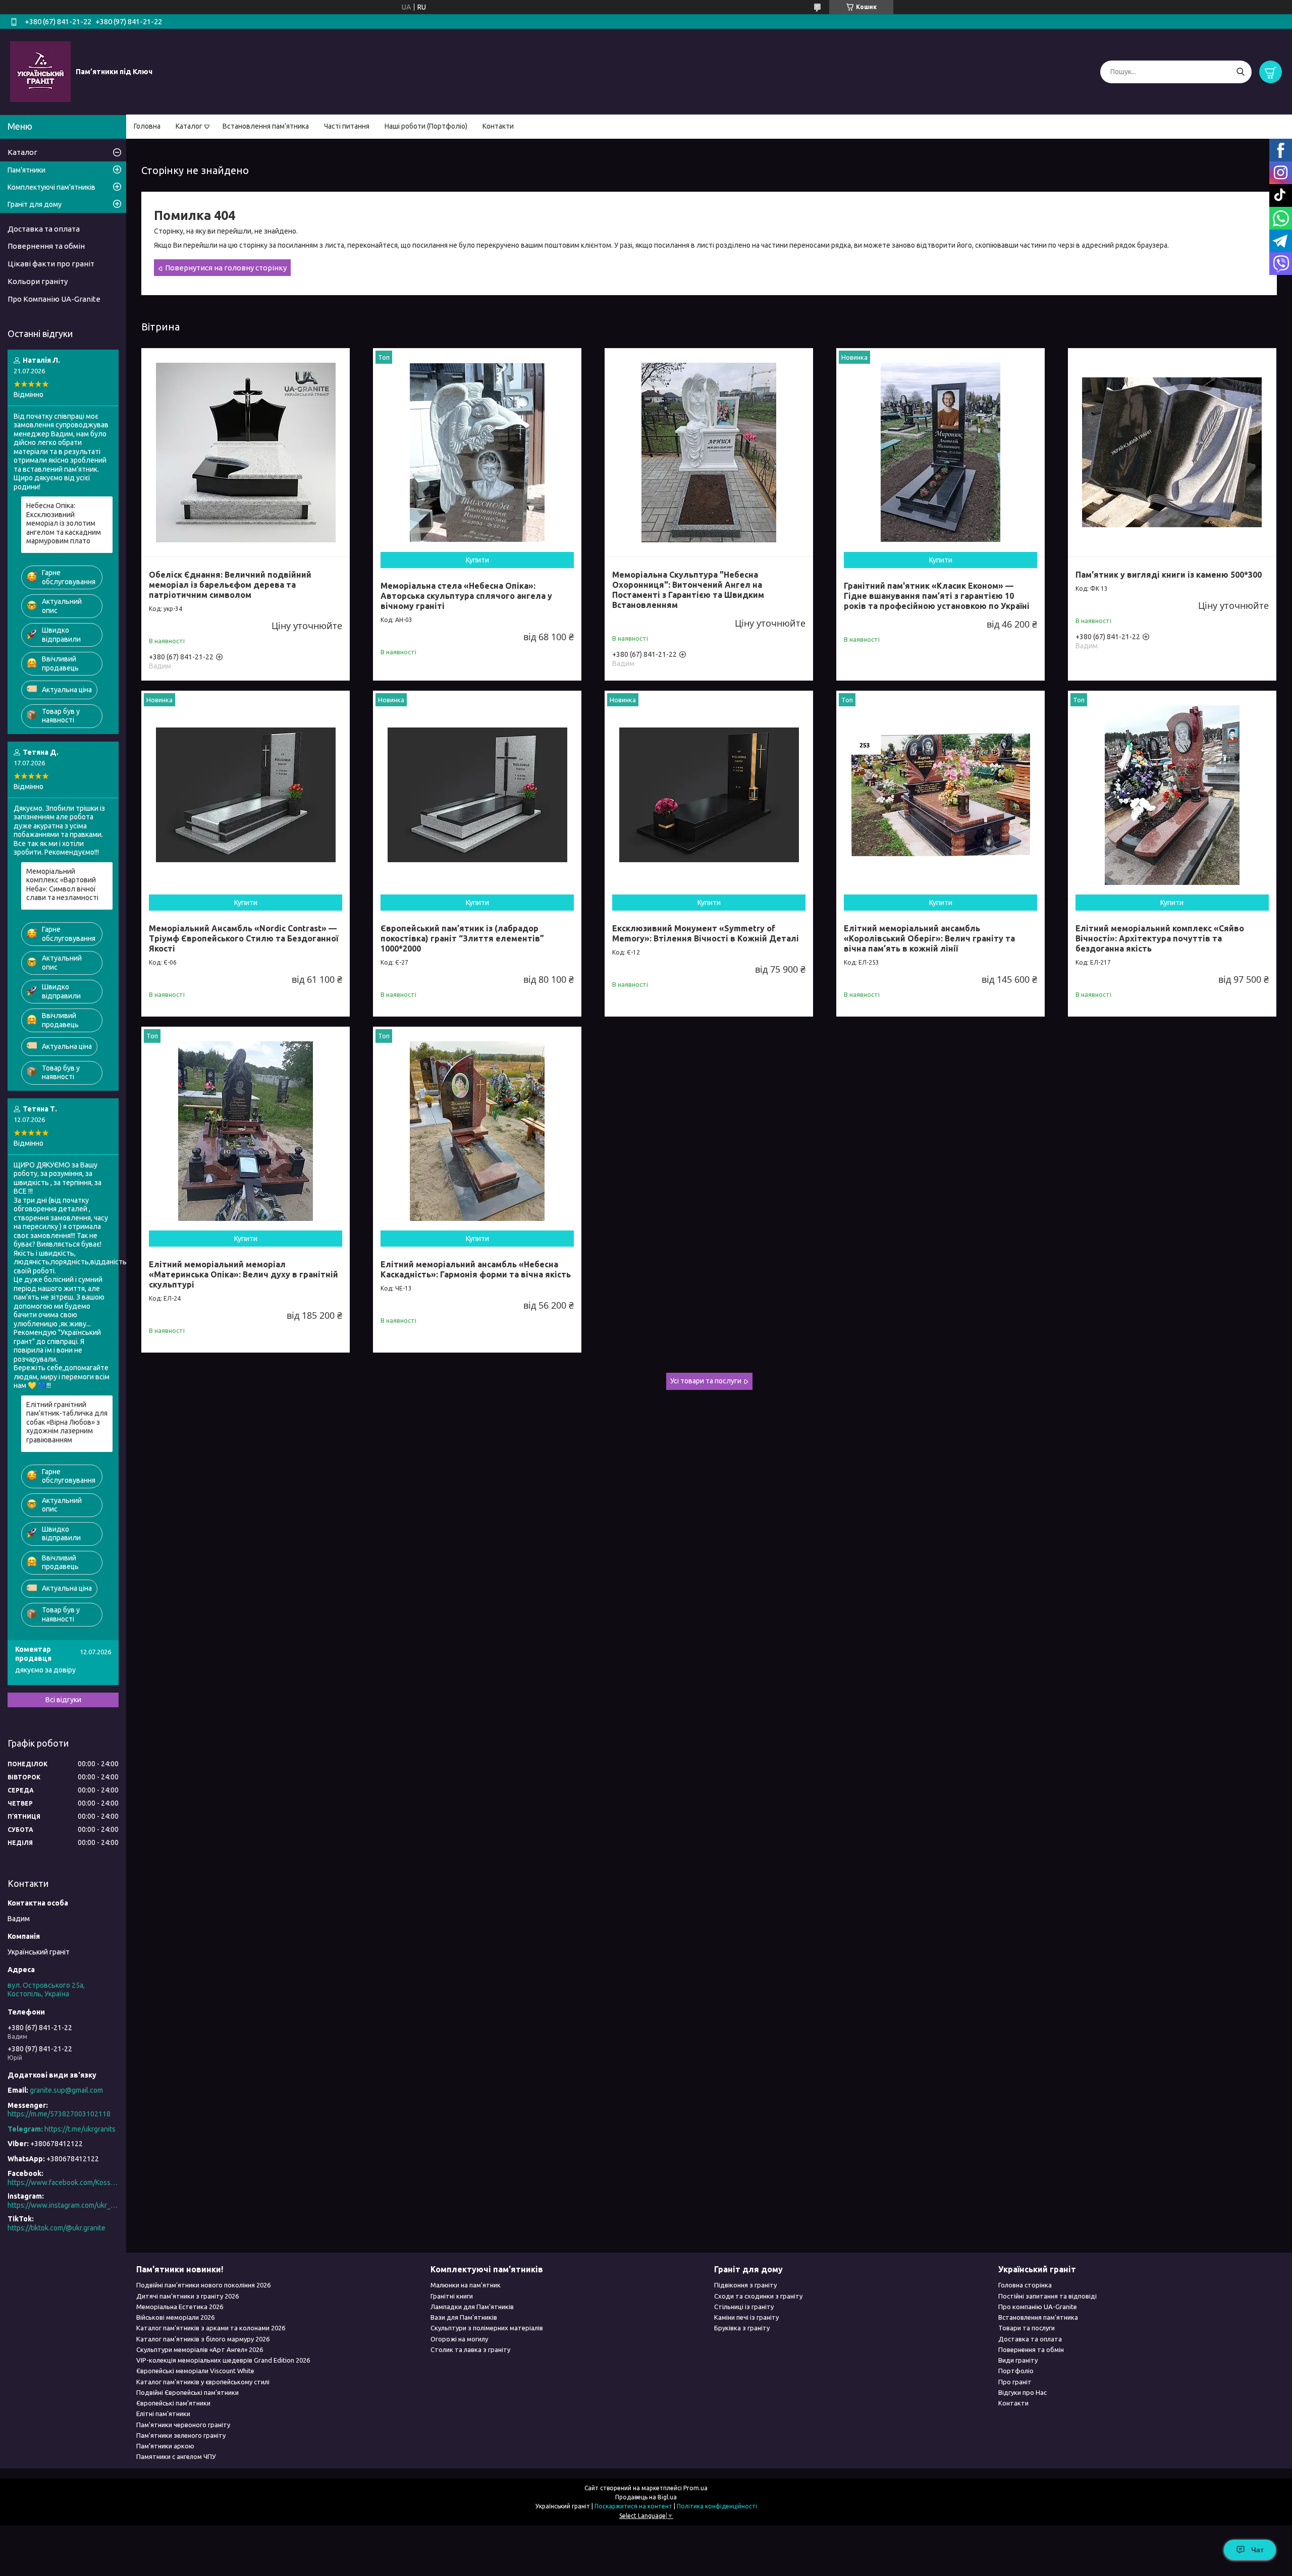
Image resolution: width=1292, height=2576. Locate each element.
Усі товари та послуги (706, 1381)
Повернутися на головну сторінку (226, 268)
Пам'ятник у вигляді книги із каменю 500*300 (1169, 575)
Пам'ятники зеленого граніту (181, 2435)
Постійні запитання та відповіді (1047, 2296)
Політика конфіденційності (717, 2506)
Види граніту (1018, 2360)
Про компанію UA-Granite (1038, 2307)
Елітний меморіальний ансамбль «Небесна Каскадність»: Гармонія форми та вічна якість (476, 1269)
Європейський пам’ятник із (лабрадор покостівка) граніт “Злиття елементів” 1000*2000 (462, 938)
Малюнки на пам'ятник (466, 2285)
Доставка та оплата (44, 229)
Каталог (189, 126)
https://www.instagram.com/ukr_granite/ (63, 2205)
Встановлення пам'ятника (266, 126)
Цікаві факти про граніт (51, 264)
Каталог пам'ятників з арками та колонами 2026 (211, 2328)
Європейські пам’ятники (173, 2403)
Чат (1257, 2550)
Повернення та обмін (46, 246)
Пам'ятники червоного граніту (183, 2425)
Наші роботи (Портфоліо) (426, 126)
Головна (147, 126)
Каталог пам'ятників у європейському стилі (203, 2382)
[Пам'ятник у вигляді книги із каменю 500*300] (1172, 452)
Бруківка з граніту (742, 2328)
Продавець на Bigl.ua (646, 2497)
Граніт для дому (35, 204)
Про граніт (1015, 2382)
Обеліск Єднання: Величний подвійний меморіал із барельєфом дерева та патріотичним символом (230, 585)
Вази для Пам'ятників (464, 2317)
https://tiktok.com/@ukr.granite (57, 2228)
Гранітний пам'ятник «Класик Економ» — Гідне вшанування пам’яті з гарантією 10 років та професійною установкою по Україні (937, 596)
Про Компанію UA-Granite (54, 299)
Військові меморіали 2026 (175, 2317)
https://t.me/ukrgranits (80, 2129)
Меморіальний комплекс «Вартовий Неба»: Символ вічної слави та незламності (62, 885)
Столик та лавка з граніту (470, 2349)
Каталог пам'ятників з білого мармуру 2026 (203, 2339)
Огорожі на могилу (459, 2339)
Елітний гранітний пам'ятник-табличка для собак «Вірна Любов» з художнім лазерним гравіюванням (67, 1422)
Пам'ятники (26, 170)
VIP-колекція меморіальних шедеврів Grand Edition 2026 (223, 2360)
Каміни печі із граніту (746, 2317)
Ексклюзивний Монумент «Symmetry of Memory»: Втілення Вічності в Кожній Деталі (706, 933)
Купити (477, 560)
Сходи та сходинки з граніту (758, 2296)
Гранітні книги (452, 2296)
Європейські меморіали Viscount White (195, 2371)
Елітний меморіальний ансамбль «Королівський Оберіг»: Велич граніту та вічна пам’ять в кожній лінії (929, 938)
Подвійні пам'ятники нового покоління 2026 (203, 2285)
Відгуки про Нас (1022, 2392)
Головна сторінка (1025, 2285)
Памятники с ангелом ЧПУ (176, 2456)
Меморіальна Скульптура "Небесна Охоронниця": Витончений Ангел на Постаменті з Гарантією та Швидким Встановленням (688, 590)
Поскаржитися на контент (633, 2506)
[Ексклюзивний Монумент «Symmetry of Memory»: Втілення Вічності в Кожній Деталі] (709, 795)
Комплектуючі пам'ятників (51, 187)
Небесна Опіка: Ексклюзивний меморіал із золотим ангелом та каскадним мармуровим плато (64, 523)
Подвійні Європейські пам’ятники (187, 2392)
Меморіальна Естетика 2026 (180, 2307)
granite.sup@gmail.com (66, 2090)
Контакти (498, 126)
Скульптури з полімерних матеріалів (487, 2328)
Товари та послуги (1027, 2328)
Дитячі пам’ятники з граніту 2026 (187, 2296)
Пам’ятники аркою (165, 2446)
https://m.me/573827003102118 (59, 2114)
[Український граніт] (40, 71)
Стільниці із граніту (744, 2307)
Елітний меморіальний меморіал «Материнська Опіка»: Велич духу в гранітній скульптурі (244, 1274)
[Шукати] (1240, 72)
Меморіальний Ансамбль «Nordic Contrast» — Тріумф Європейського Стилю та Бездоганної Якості (244, 938)
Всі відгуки (63, 1700)
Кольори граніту (38, 281)
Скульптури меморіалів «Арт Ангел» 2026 (200, 2349)
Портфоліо (1016, 2371)
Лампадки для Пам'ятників (472, 2307)
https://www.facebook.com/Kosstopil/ (63, 2182)
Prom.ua (695, 2488)
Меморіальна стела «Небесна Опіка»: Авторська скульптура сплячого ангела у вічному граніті (466, 596)
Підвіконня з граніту (745, 2285)
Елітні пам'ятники (163, 2414)
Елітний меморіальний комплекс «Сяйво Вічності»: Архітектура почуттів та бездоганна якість (1160, 938)
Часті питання (347, 126)
